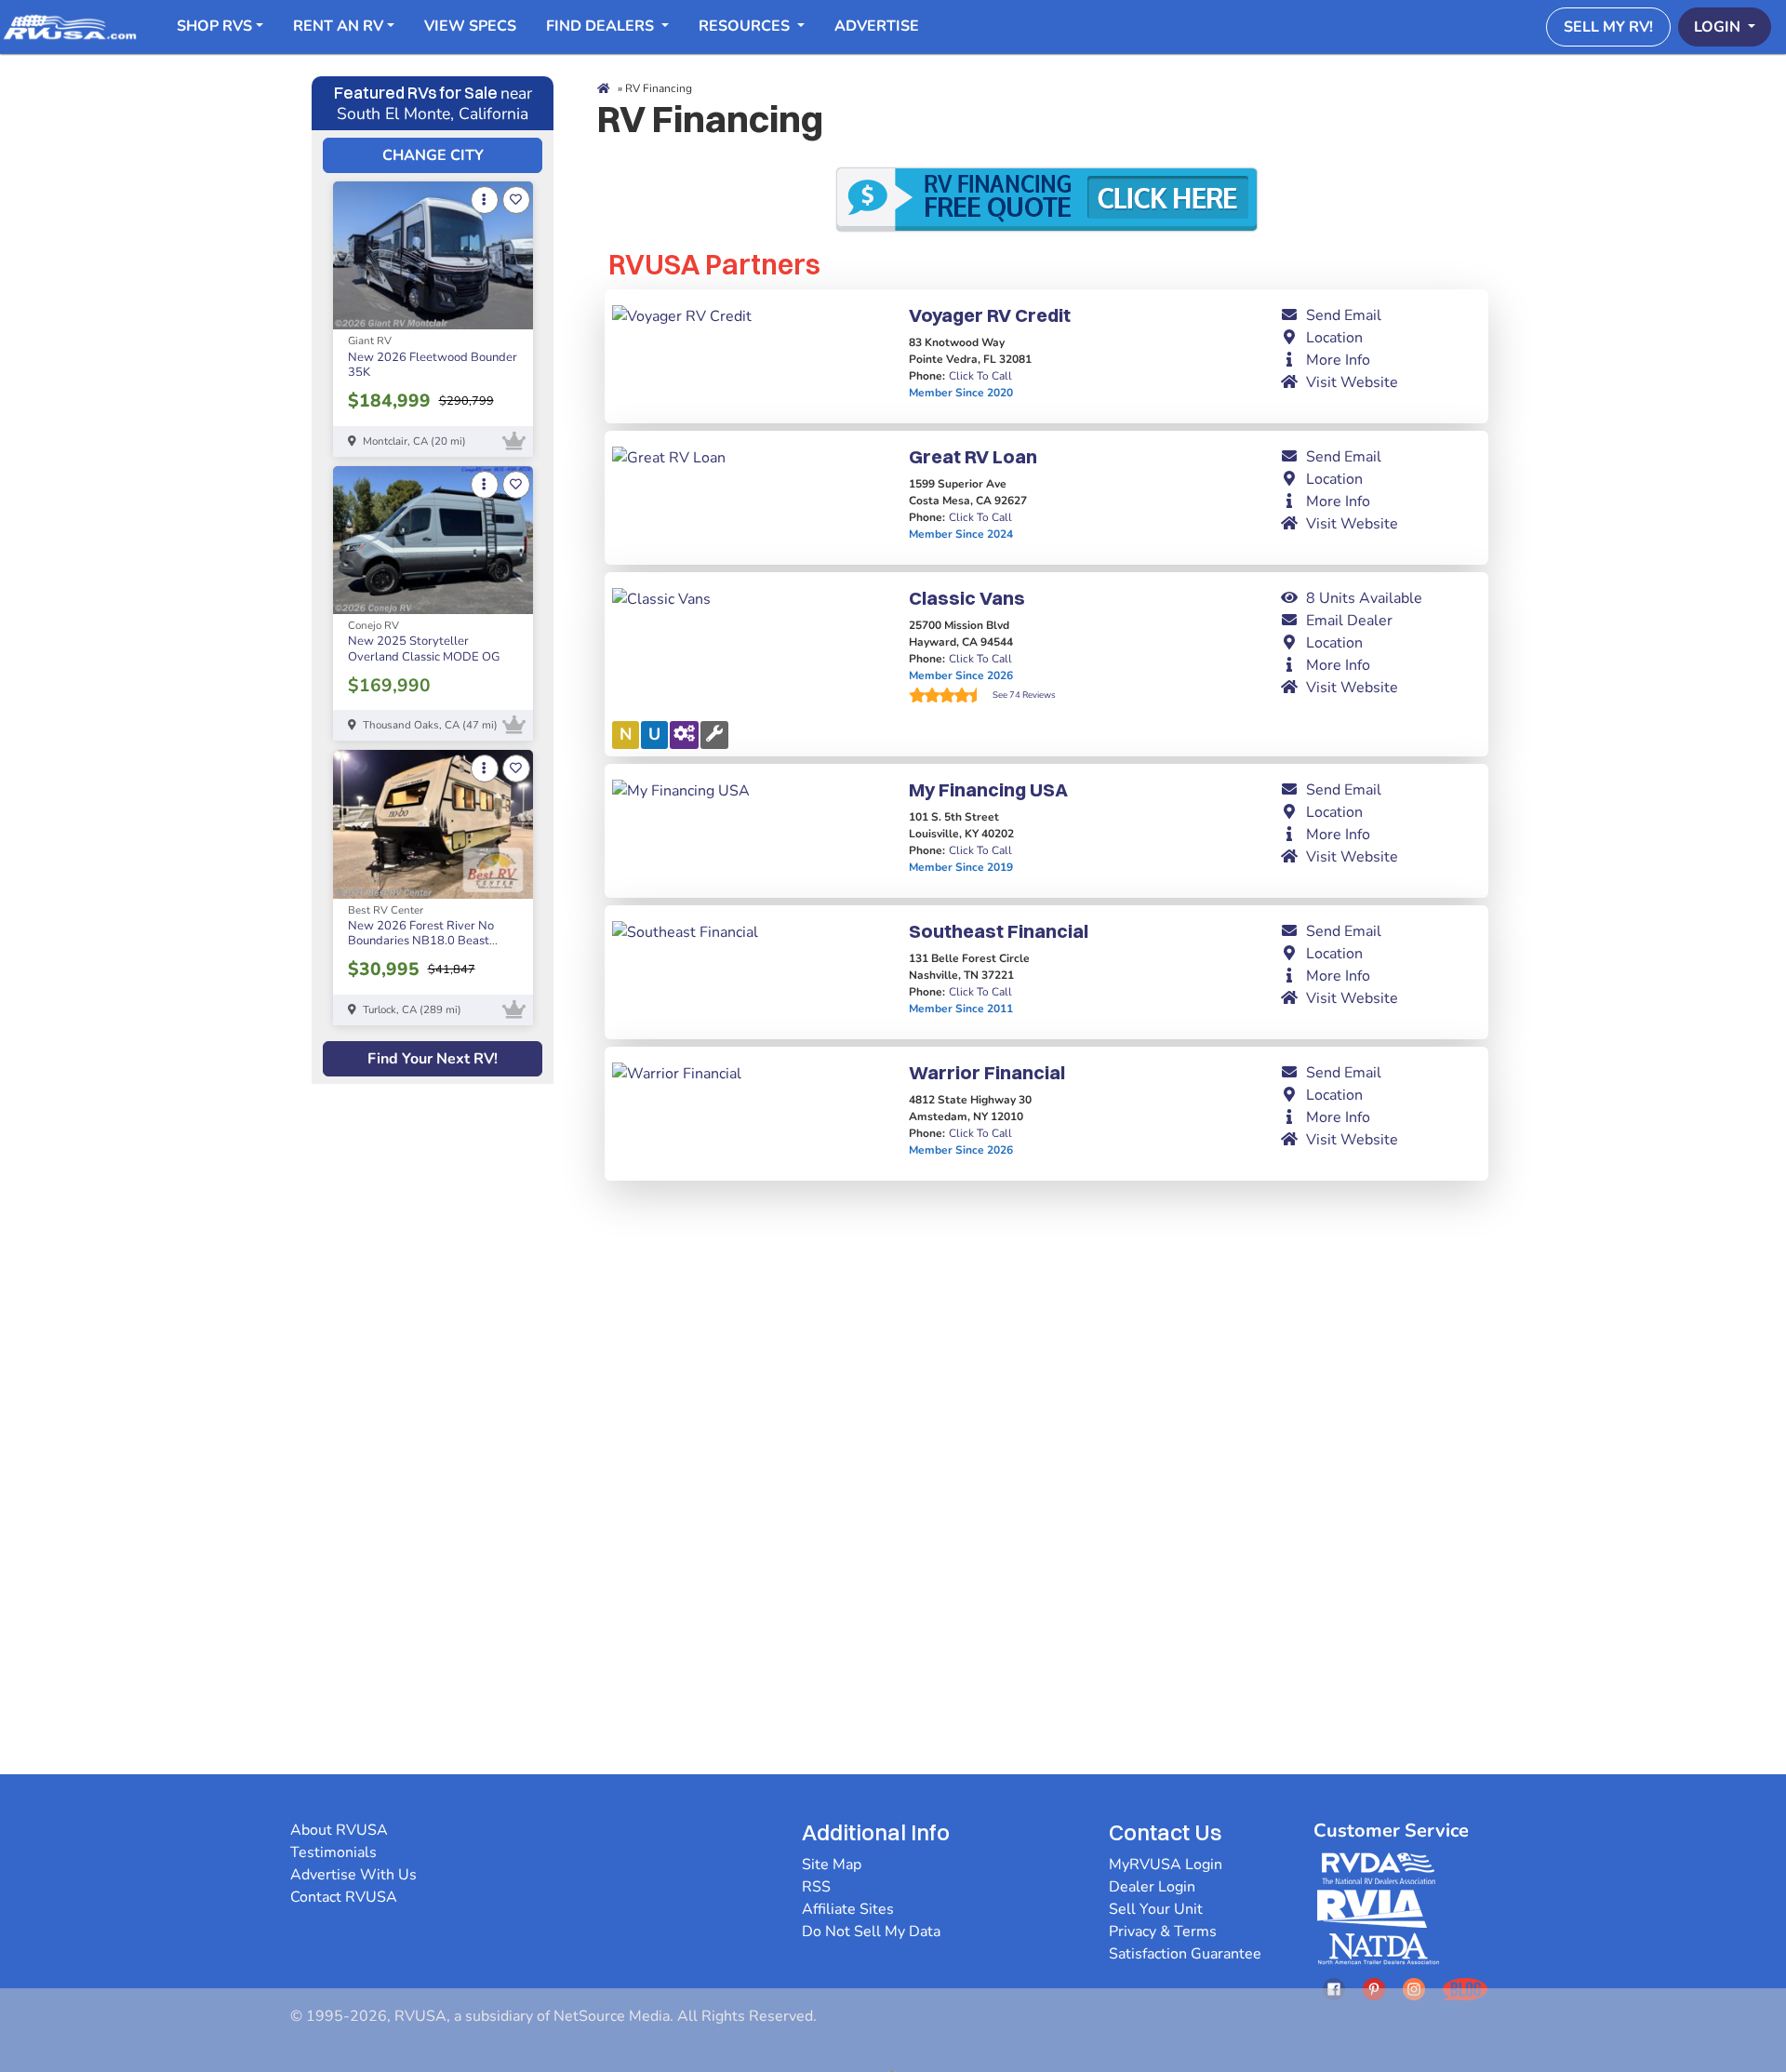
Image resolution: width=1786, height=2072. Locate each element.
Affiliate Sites (848, 1909)
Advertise (877, 26)
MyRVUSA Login (1166, 1865)
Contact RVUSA (344, 1897)
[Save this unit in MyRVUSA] (516, 200)
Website (1352, 382)
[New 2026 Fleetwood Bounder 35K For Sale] (433, 255)
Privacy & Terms (1163, 1932)
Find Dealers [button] (602, 26)
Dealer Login (1152, 1887)
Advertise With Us (353, 1875)
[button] (1380, 315)
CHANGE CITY (433, 155)
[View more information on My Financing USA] (681, 790)
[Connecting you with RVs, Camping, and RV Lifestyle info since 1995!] (70, 26)
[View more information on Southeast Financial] (685, 931)
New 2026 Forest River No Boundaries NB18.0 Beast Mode (421, 941)
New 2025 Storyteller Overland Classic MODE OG (424, 649)
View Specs (470, 26)
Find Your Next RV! (433, 1059)
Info (1338, 360)
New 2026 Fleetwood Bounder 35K (433, 365)
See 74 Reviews (1024, 695)
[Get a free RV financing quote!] (1046, 197)
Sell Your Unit (1156, 1909)
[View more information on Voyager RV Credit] (682, 315)
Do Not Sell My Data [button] (871, 1932)
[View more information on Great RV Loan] (669, 457)
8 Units (1364, 598)
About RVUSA (339, 1830)
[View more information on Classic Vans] (661, 598)
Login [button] (1719, 27)
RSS (816, 1887)
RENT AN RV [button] (338, 26)
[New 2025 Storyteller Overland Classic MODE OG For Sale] (433, 540)
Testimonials (333, 1852)
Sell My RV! (1608, 27)
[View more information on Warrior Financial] (677, 1073)
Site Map (832, 1865)
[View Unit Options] (485, 200)
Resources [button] (746, 26)
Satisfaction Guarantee (1185, 1954)
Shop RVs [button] (214, 26)
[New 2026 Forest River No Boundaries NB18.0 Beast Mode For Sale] (433, 824)
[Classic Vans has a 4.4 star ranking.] (951, 695)
